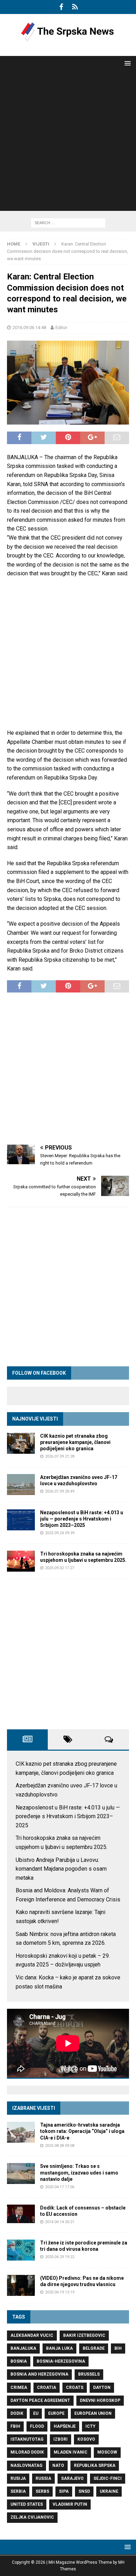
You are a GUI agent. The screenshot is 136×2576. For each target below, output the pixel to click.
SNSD (84, 2491)
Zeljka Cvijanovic (32, 2517)
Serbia (18, 2491)
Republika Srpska (95, 2465)
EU (36, 2413)
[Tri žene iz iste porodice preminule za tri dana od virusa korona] (21, 2250)
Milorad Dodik (27, 2452)
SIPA (64, 2491)
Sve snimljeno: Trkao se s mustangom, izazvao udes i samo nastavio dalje (79, 2172)
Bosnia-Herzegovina (61, 2361)
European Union (93, 2413)
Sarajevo (72, 2478)
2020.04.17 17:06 (60, 2187)
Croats (75, 2388)
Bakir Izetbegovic (84, 2335)
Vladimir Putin (70, 2504)
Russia (43, 2478)
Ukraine (109, 2491)
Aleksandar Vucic (32, 2335)
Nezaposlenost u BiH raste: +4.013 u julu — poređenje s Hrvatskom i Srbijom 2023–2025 (82, 1519)
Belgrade (94, 2348)
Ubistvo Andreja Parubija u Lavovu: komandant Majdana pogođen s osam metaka (61, 1869)
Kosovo (86, 2439)
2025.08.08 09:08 (60, 2146)
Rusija (18, 2478)
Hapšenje (65, 2426)
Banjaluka (23, 2348)
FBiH (15, 2426)
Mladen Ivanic (71, 2452)
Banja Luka (59, 2348)
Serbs (42, 2491)
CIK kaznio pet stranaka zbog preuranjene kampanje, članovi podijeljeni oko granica (75, 1442)
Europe (56, 2413)
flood (37, 2426)
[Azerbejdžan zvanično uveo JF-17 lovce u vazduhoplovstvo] (21, 1485)
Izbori (61, 2439)
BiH (118, 2348)
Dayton (102, 2388)
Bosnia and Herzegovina (39, 2374)
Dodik (17, 2413)
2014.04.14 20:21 (60, 2222)
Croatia (47, 2388)
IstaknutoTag (27, 2439)
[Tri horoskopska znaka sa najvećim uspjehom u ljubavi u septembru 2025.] (21, 1561)
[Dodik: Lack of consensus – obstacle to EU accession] (21, 2214)
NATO (58, 2465)
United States (27, 2504)
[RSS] (75, 7)
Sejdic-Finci (108, 2478)
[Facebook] (61, 7)
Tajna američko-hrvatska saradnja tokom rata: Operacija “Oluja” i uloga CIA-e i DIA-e (82, 2131)
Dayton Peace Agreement (40, 2400)
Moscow (107, 2452)
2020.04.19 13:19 (60, 2292)
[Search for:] (68, 223)
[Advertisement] (68, 143)
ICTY (90, 2426)
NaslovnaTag (27, 2465)
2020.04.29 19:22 (60, 2257)
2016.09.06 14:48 (29, 328)
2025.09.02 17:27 (60, 1568)
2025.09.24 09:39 (60, 1533)
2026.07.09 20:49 (60, 1491)
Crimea (19, 2388)
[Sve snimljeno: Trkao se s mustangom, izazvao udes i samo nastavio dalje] (21, 2173)
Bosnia (19, 2361)
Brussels (89, 2374)
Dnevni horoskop (100, 2400)
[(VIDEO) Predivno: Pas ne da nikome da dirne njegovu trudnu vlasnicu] (21, 2285)
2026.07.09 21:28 (60, 1456)
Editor (61, 328)
